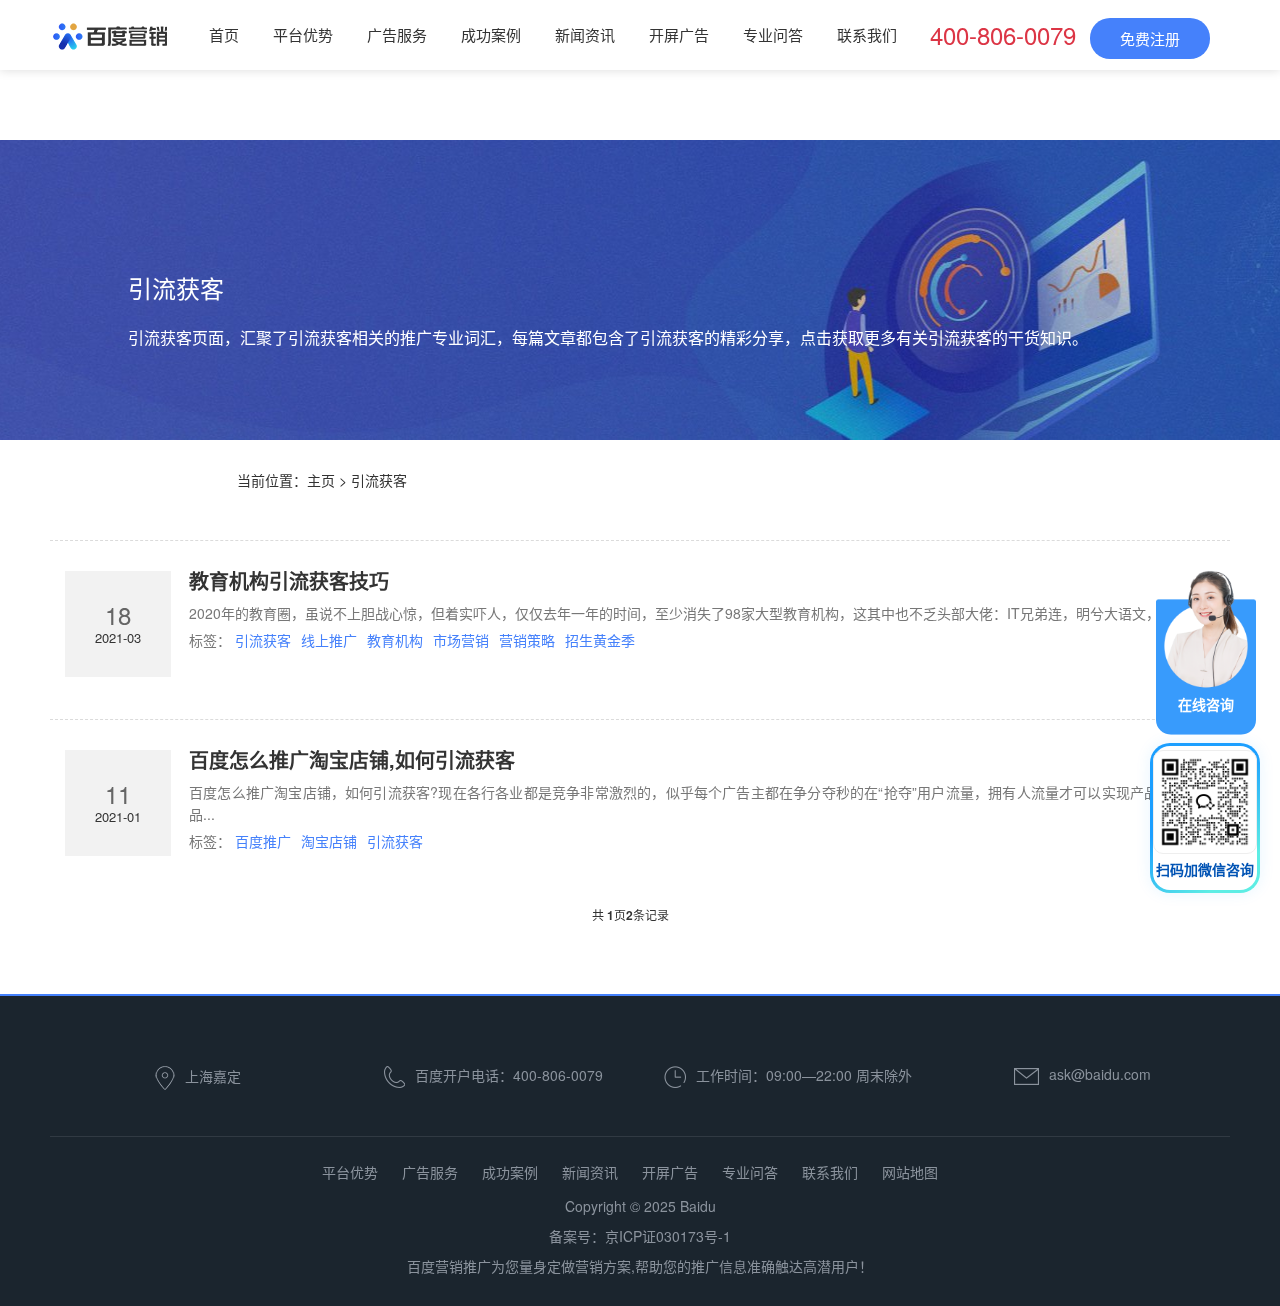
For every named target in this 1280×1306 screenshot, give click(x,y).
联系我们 (867, 34)
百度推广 (263, 841)
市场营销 (461, 640)
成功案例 (491, 34)
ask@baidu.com (1100, 1074)
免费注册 (1150, 38)
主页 (321, 480)
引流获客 (263, 640)
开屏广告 (679, 34)
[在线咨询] (1206, 651)
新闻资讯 (585, 34)
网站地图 (910, 1172)
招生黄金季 (600, 640)
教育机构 (395, 640)
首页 (224, 34)
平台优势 (303, 34)
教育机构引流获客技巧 (289, 580)
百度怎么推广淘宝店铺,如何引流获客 (352, 759)
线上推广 (329, 640)
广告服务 (397, 34)
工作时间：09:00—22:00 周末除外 (804, 1075)
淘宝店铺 (329, 841)
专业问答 (773, 34)
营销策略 (527, 640)
